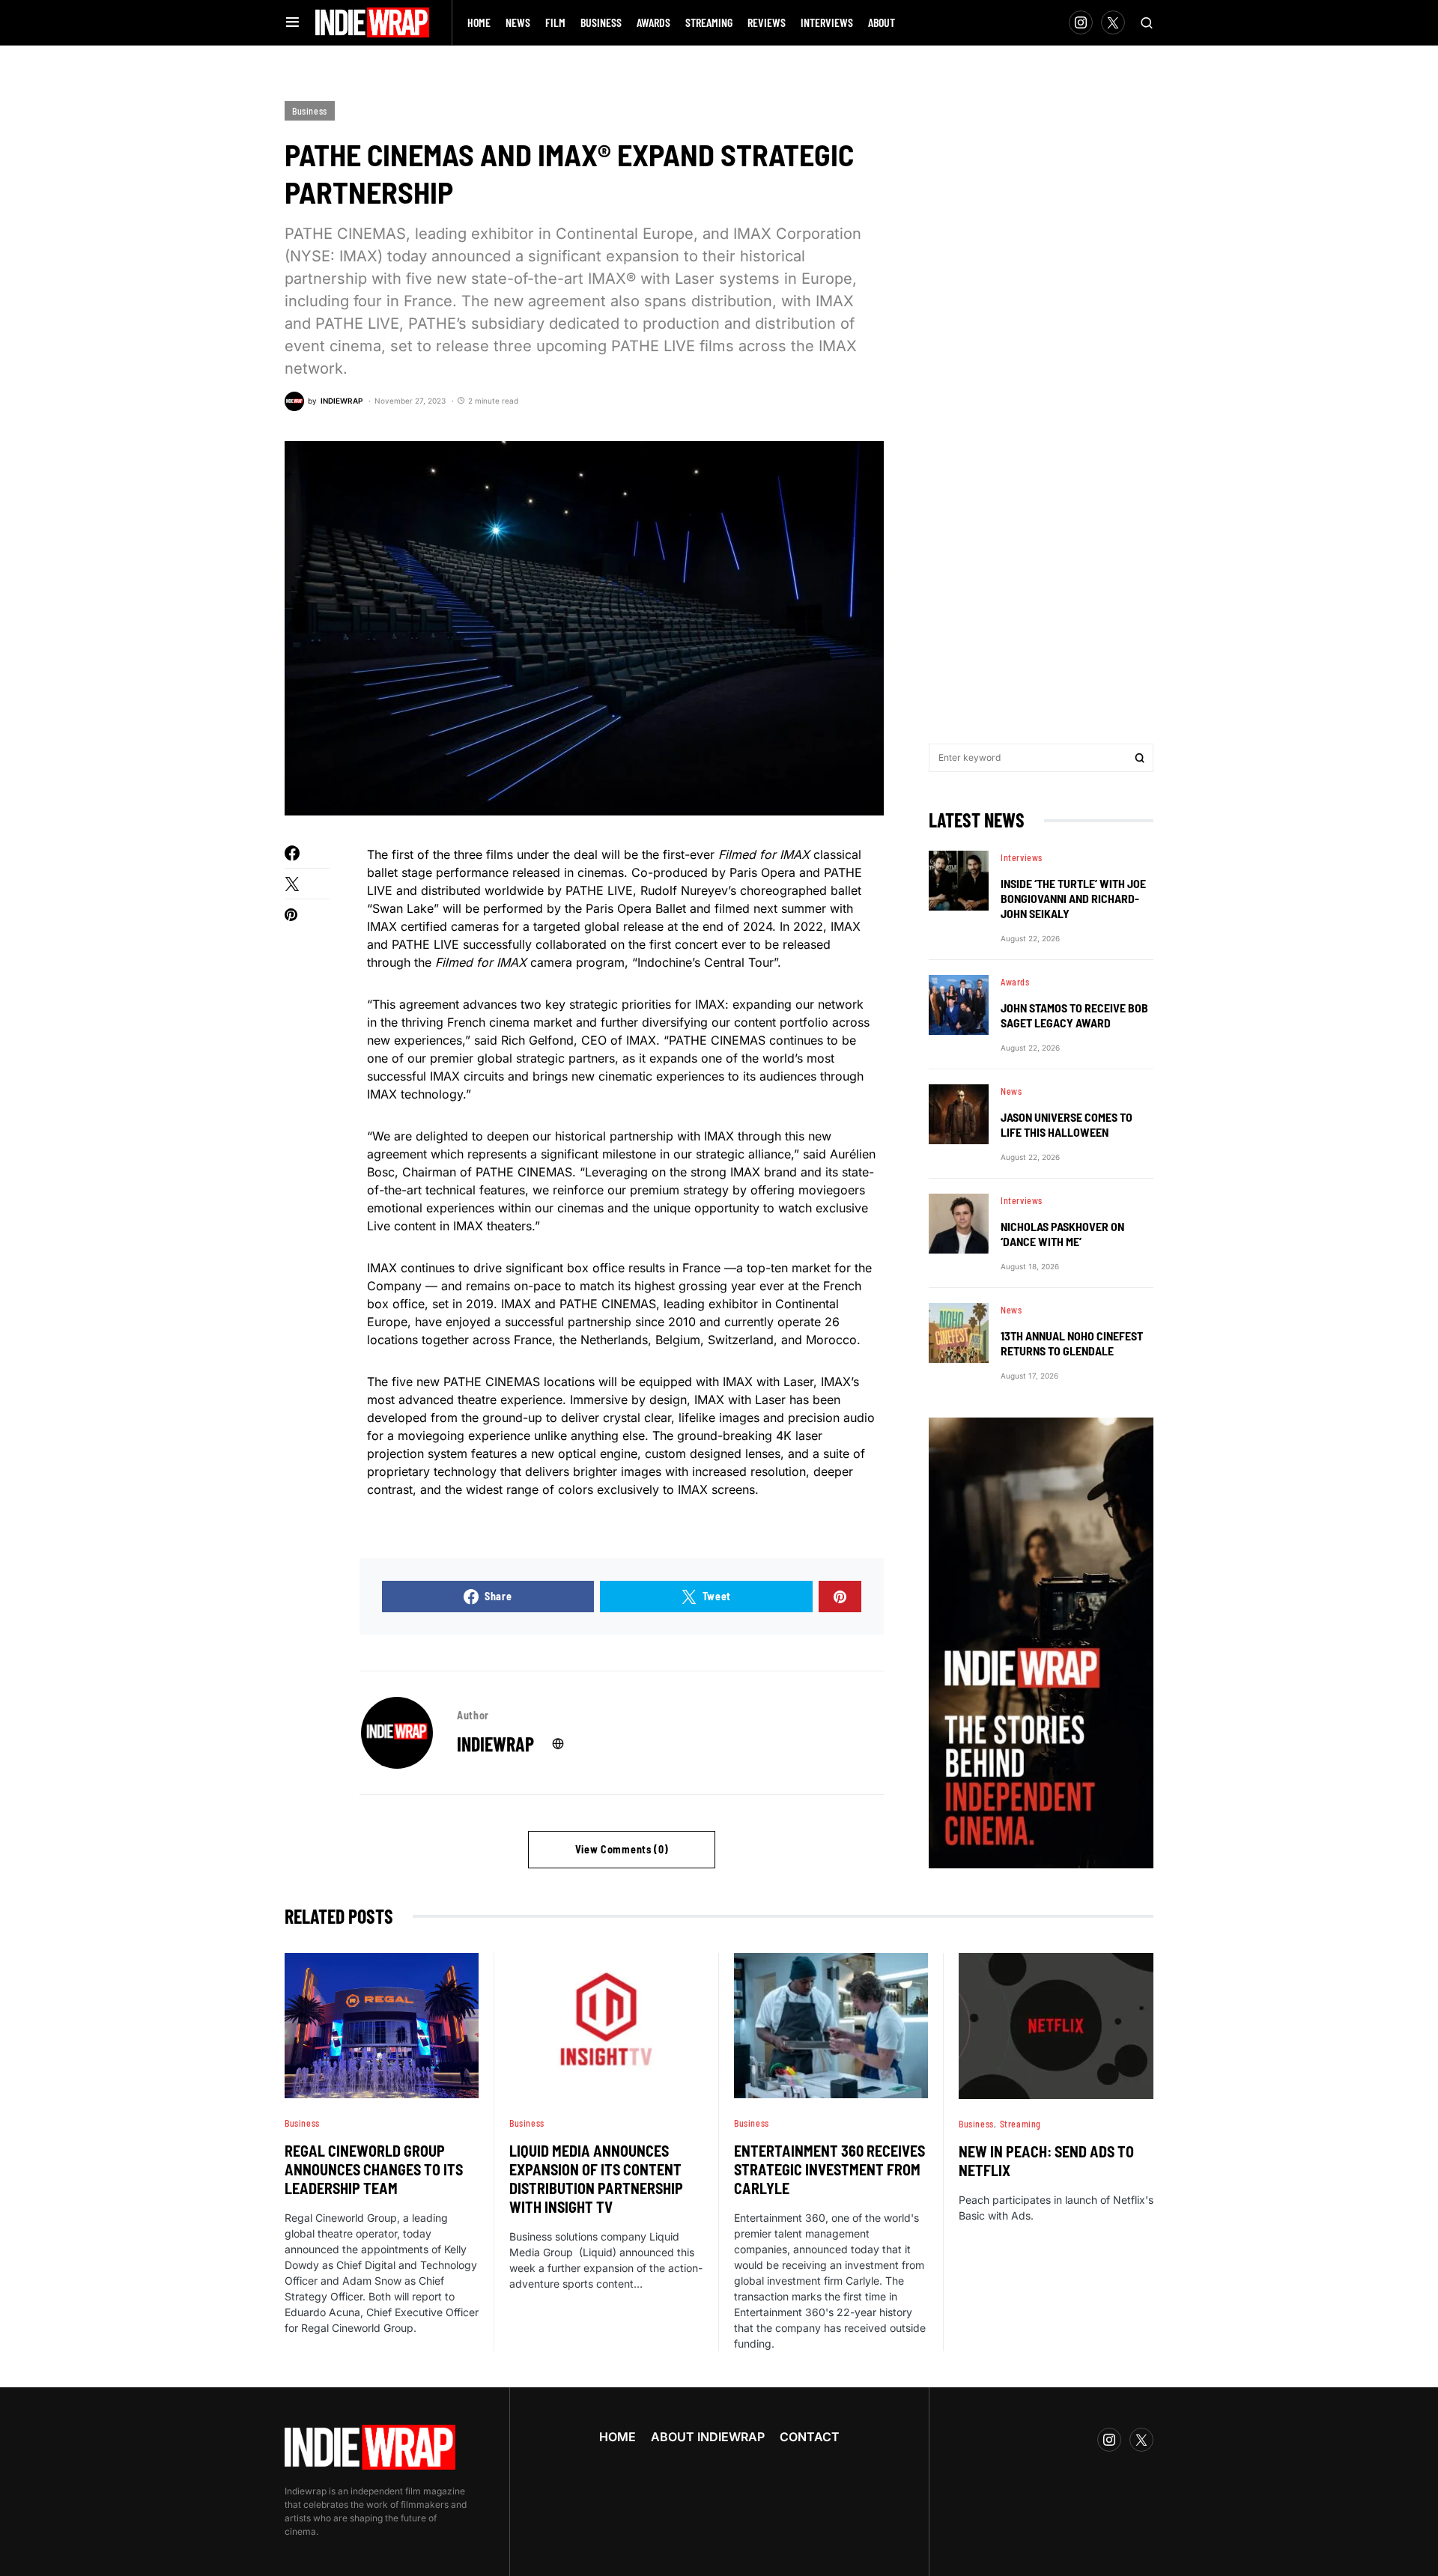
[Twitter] (1113, 22)
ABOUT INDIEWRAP (708, 2437)
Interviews (1022, 857)
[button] (292, 22)
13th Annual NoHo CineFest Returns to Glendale (1072, 1343)
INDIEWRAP (495, 1744)
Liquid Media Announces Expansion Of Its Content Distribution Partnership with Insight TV (596, 2179)
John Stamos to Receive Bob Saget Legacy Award (1074, 1015)
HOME (618, 2437)
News (1011, 1091)
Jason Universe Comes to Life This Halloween (1067, 1124)
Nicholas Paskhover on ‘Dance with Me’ (1062, 1234)
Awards (1015, 982)
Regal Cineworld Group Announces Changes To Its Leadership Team (374, 2169)
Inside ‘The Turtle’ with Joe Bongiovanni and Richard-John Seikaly (1073, 898)
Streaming (1020, 2124)
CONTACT (810, 2437)
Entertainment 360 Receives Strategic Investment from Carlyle (829, 2169)
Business (310, 111)
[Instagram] (1081, 22)
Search (1140, 758)
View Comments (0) (622, 1849)
